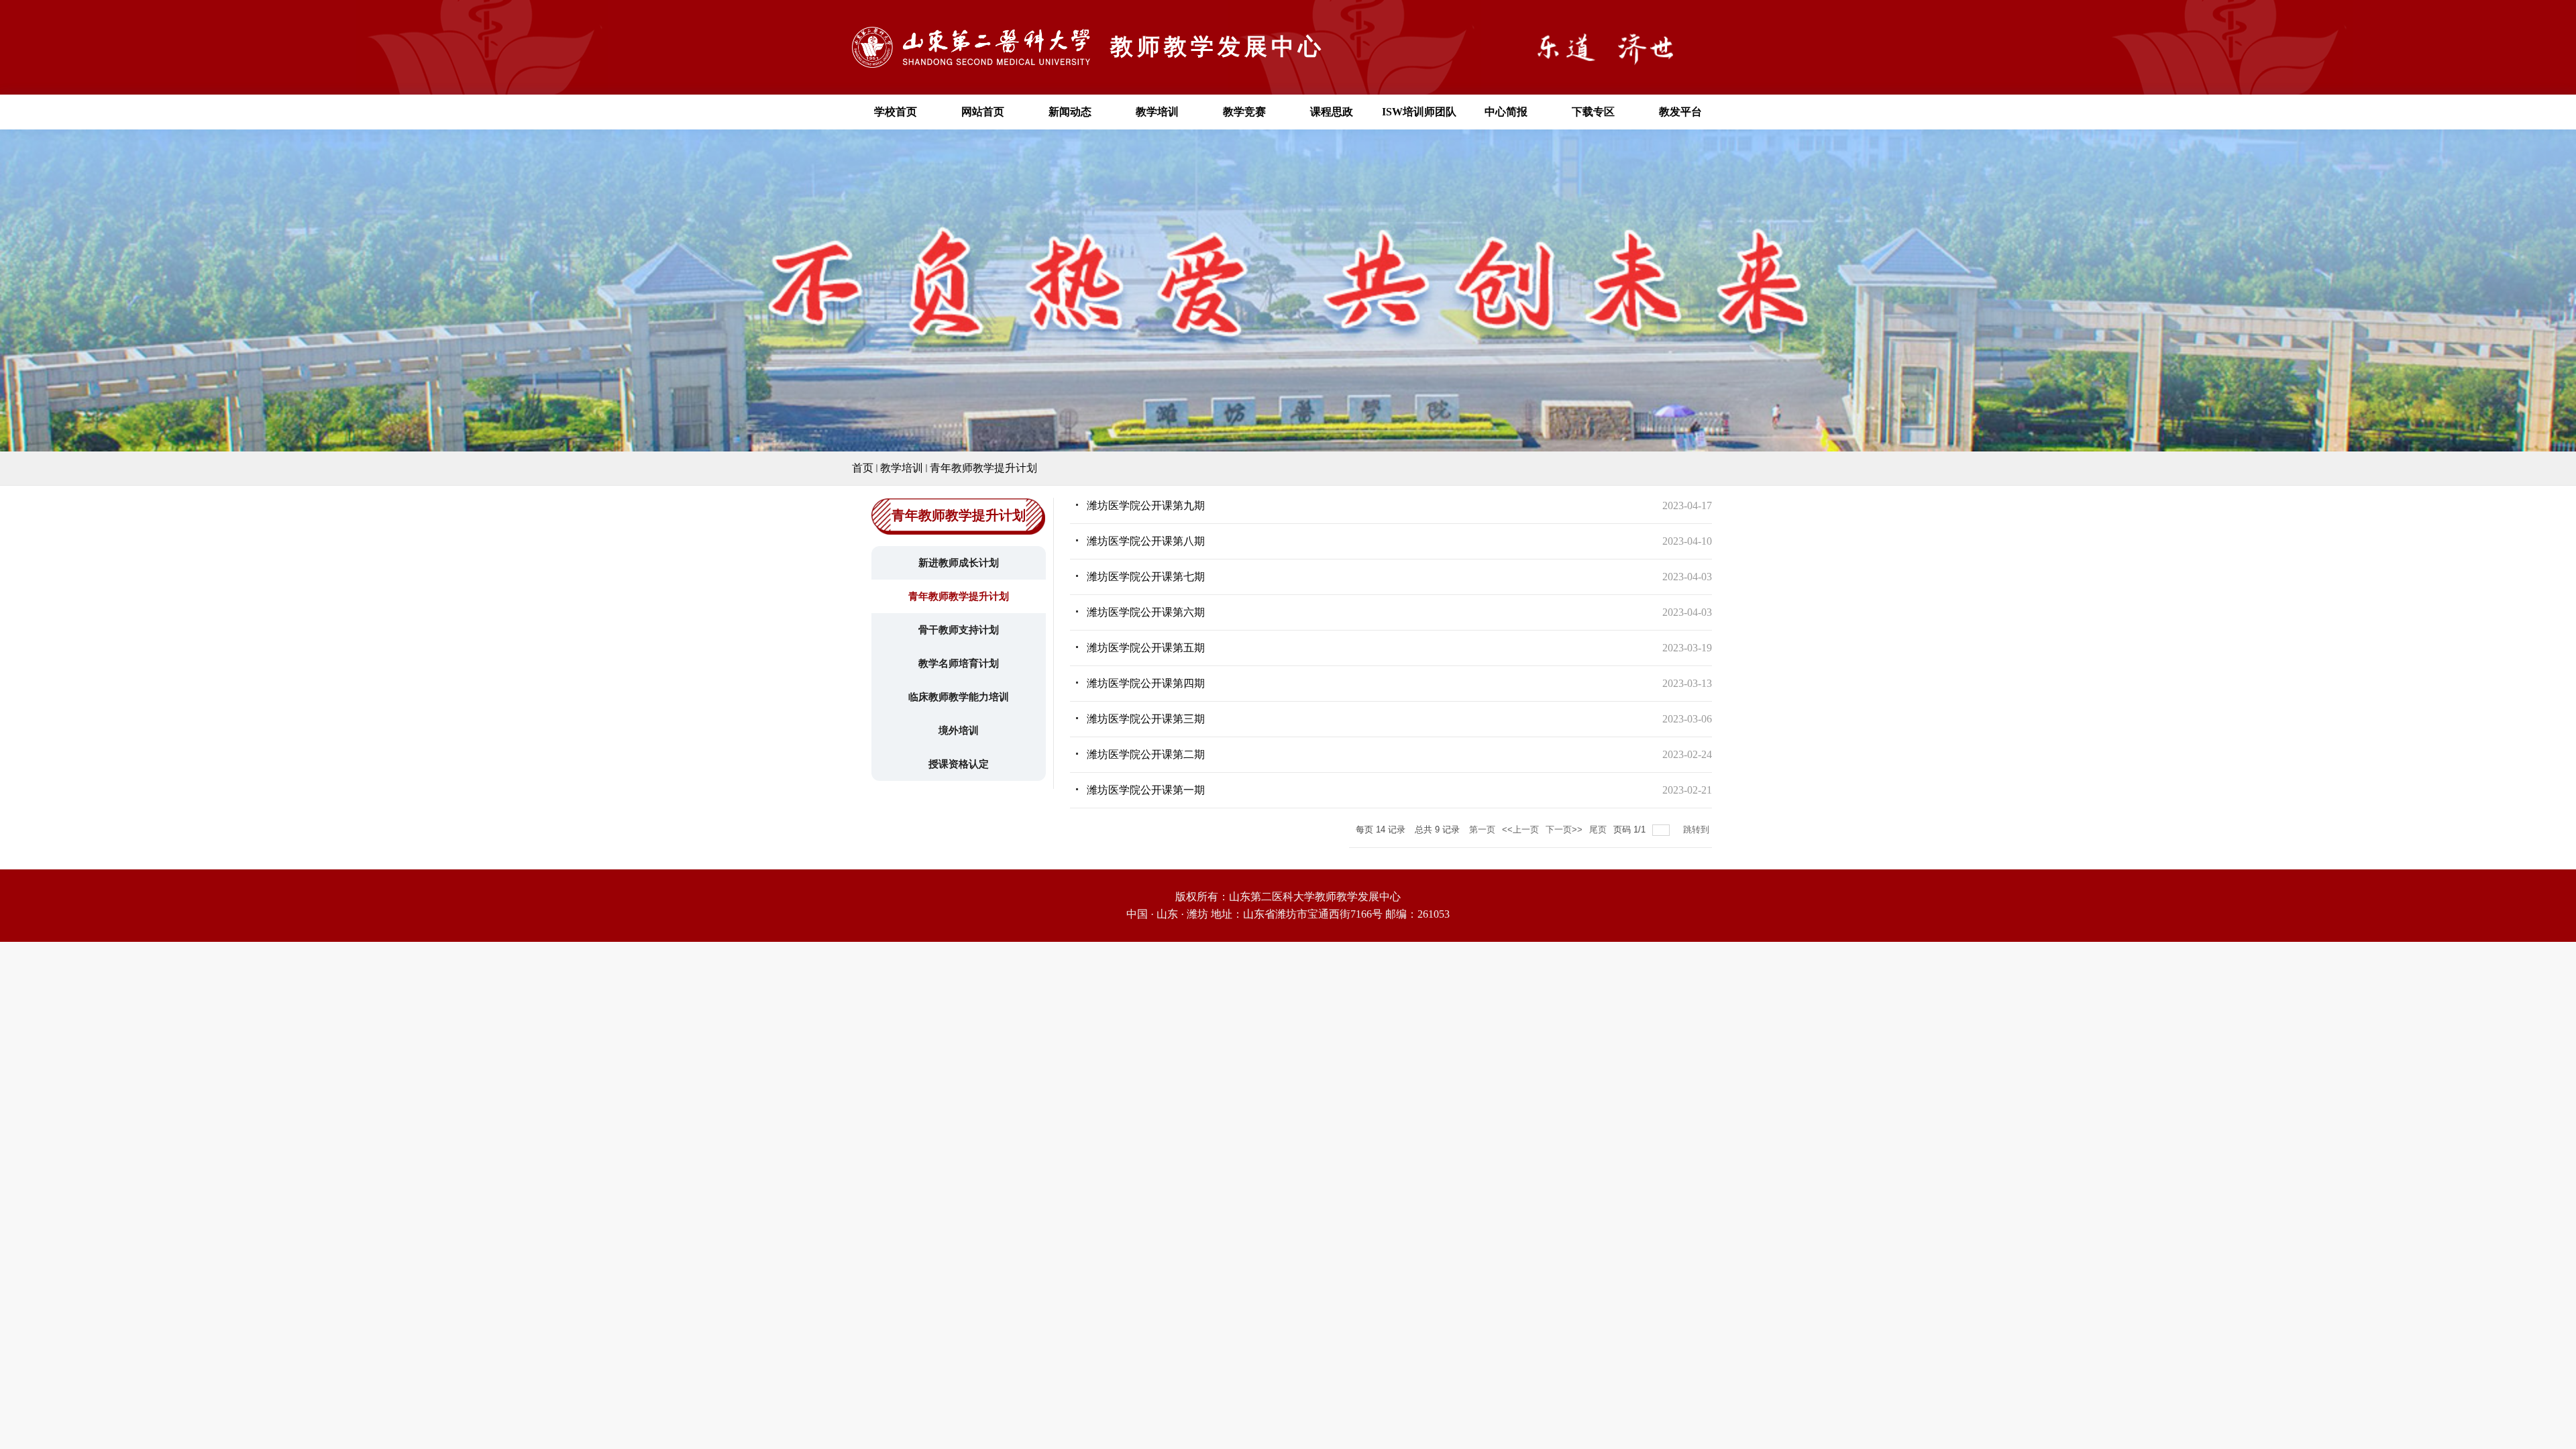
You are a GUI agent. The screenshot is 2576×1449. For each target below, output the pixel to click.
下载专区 (1593, 112)
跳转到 (1698, 829)
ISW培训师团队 (1419, 112)
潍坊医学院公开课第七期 (1146, 577)
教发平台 (1680, 112)
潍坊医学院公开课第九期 (1146, 505)
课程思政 (1332, 112)
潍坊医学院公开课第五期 (1146, 648)
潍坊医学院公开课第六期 (1146, 612)
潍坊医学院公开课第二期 (1146, 754)
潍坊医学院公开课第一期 (1146, 790)
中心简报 (1506, 112)
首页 (863, 468)
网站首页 (983, 112)
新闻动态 (1070, 112)
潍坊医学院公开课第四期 (1146, 683)
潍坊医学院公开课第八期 (1146, 541)
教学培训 (1157, 112)
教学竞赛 (1244, 112)
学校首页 (896, 112)
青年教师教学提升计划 (983, 468)
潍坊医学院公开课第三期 (1146, 719)
